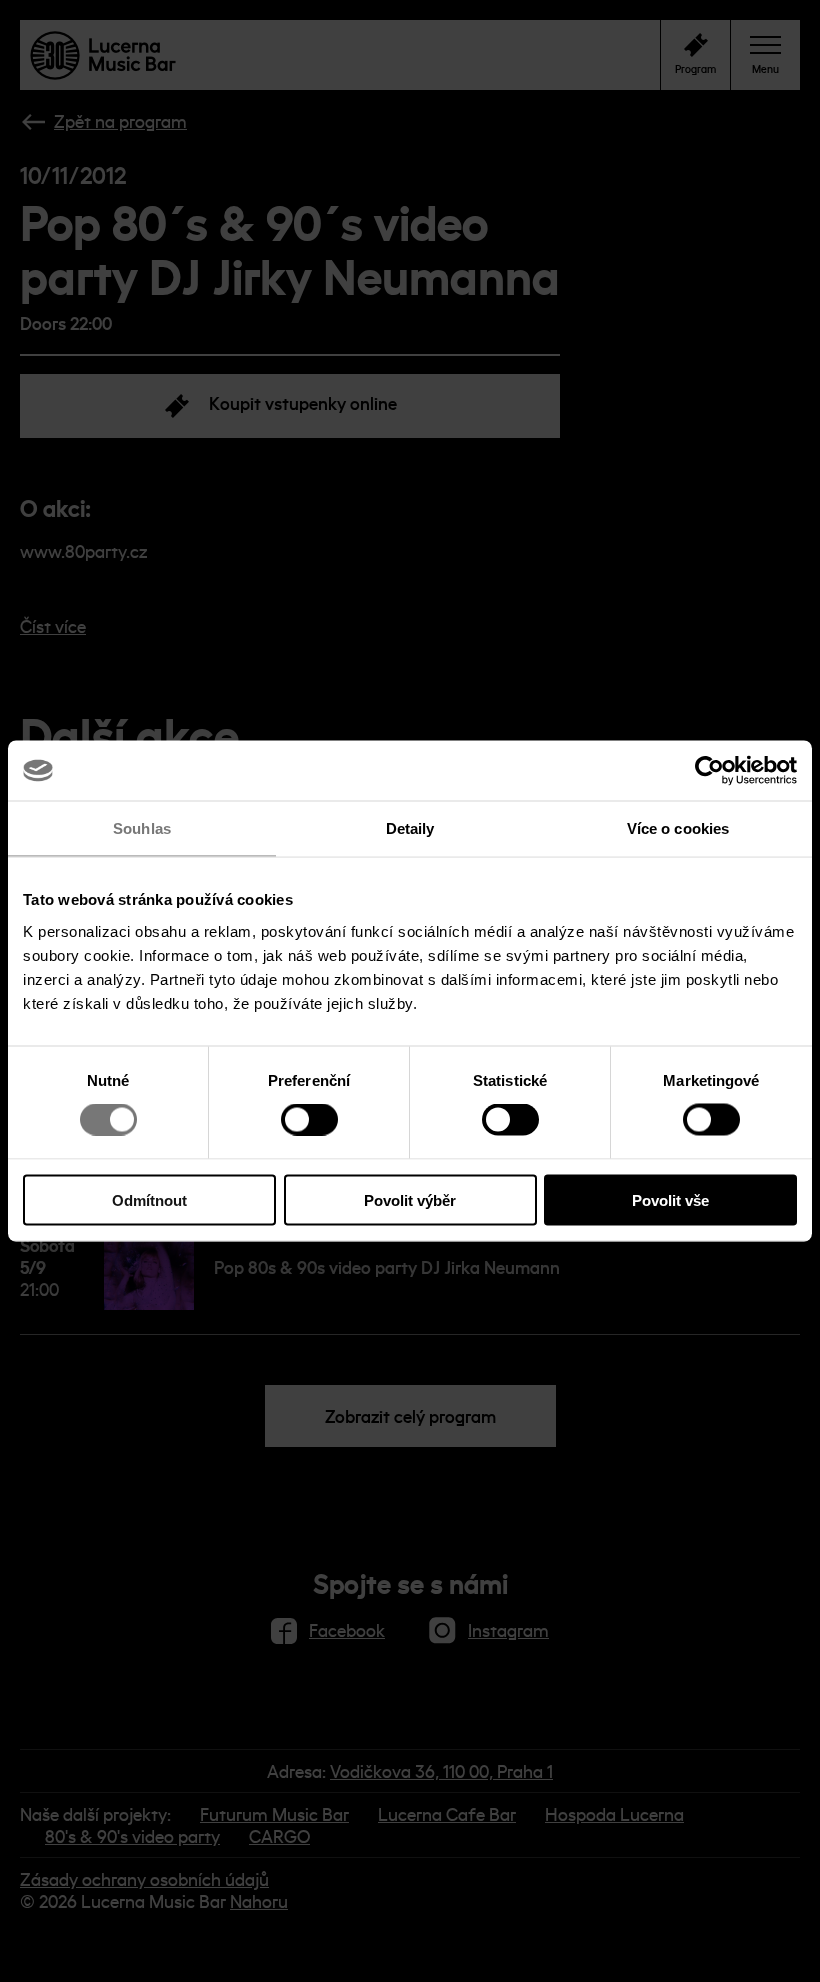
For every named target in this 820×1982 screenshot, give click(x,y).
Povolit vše (670, 1199)
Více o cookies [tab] (678, 828)
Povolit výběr (410, 1199)
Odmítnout (149, 1199)
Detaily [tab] (410, 828)
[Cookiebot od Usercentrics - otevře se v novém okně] (709, 771)
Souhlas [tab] (142, 828)
